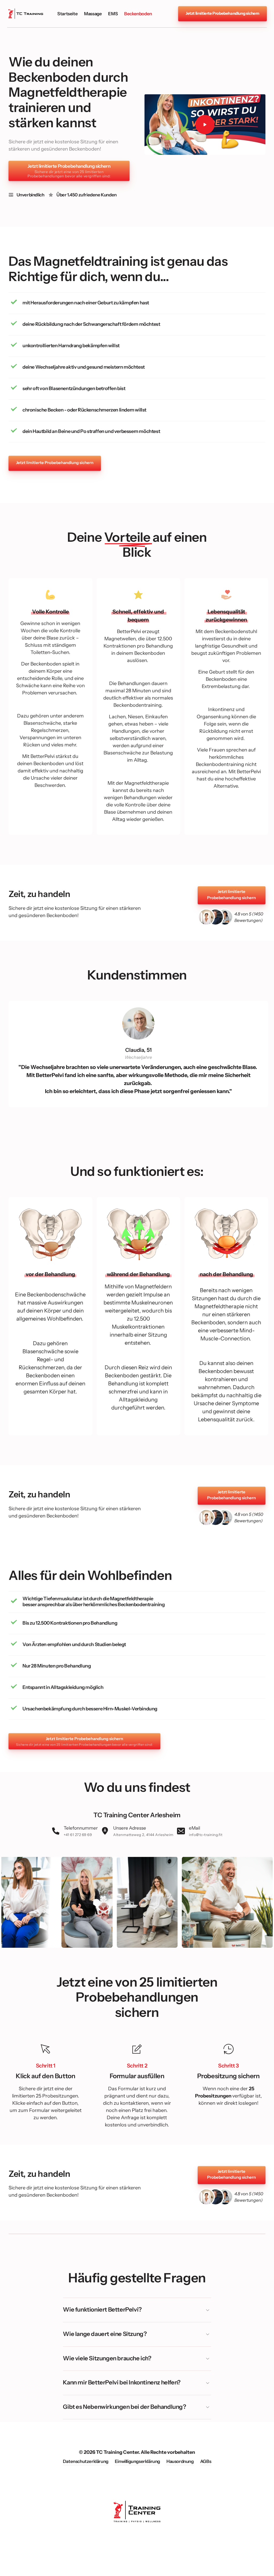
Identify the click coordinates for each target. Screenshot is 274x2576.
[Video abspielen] (205, 125)
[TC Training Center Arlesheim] (26, 14)
